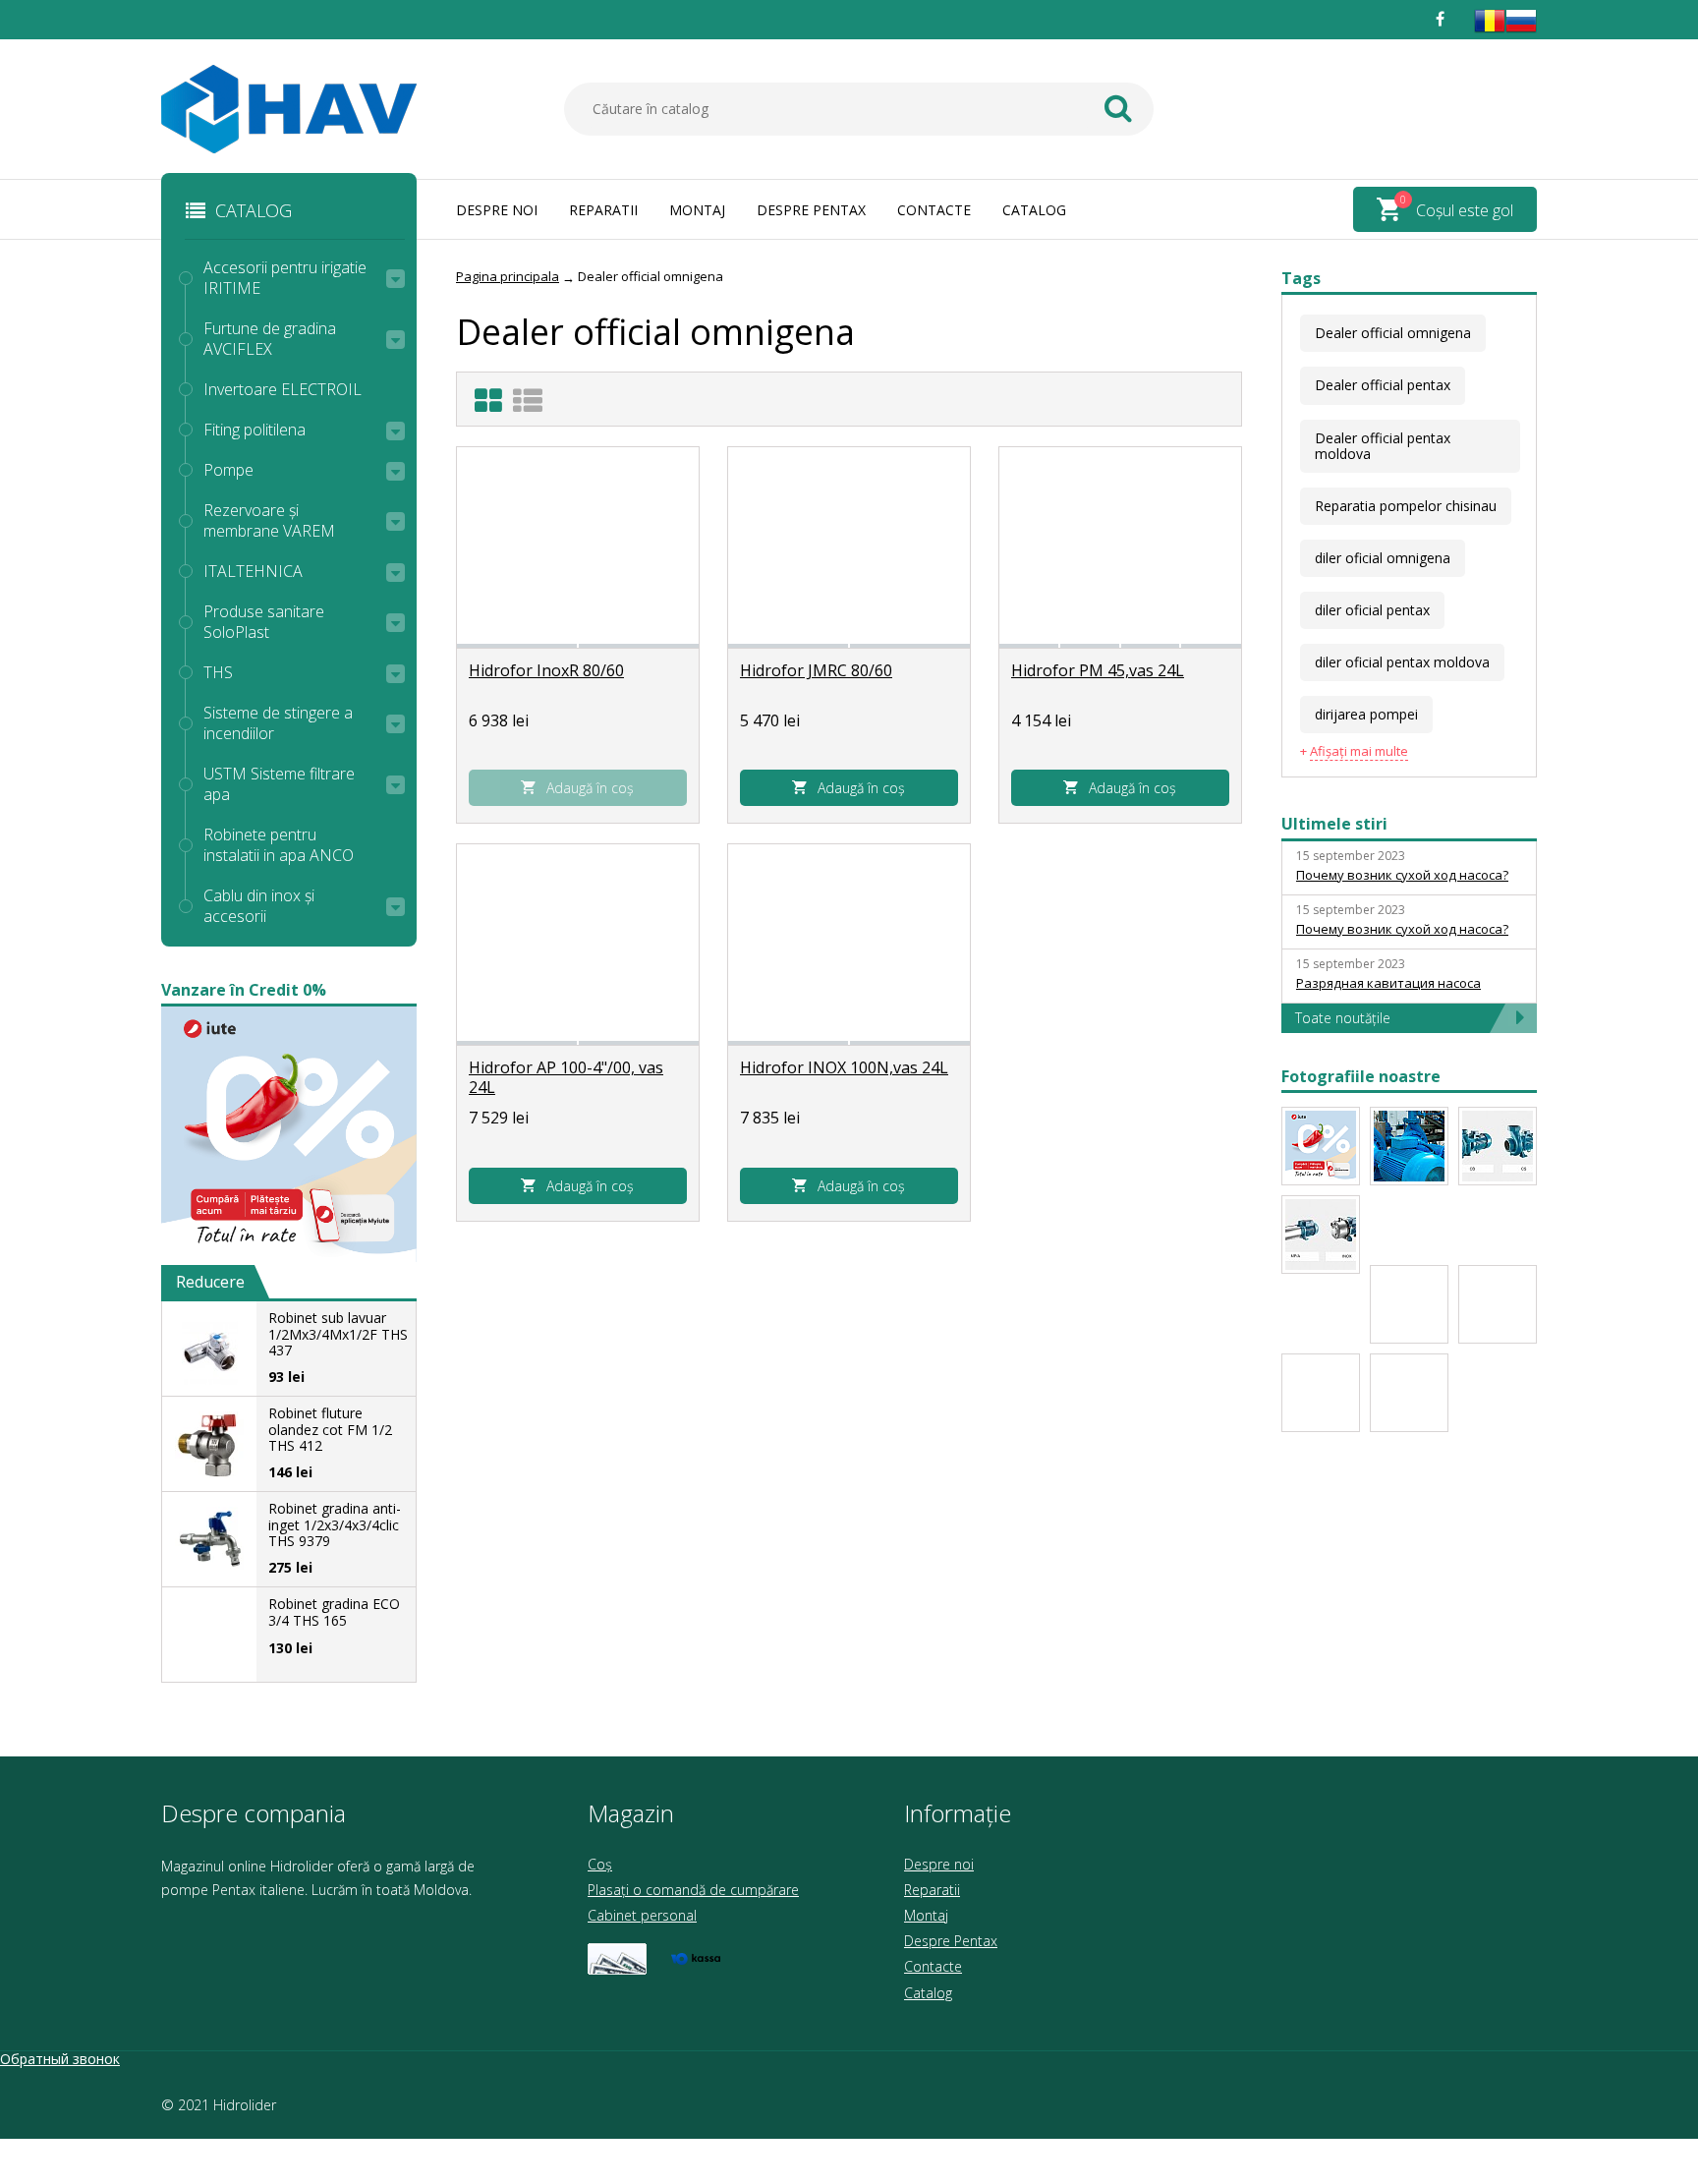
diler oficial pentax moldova (1402, 662)
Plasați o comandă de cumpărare (693, 1890)
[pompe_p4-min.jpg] (1498, 1146)
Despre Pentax (811, 210)
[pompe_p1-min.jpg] (1409, 1304)
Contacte (934, 210)
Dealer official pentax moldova (1383, 446)
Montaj (697, 210)
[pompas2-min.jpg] (1321, 1393)
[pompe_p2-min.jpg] (1498, 1304)
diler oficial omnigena (1383, 558)
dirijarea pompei (1366, 714)
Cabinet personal (642, 1915)
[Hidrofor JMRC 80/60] (849, 546)
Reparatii (603, 210)
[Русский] (1521, 31)
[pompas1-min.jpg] (1409, 1393)
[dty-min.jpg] (1409, 1146)
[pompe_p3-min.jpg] (1321, 1235)
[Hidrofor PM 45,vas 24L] (1120, 546)
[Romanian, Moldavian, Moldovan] (1490, 31)
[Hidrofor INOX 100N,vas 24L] (849, 943)
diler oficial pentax (1372, 610)
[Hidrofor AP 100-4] (578, 943)
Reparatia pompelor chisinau (1406, 506)
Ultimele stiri (1334, 824)
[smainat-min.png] (1321, 1146)
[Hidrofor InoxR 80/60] (578, 546)
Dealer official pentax (1383, 385)
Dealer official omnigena (1393, 333)
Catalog (1034, 210)
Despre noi (497, 210)
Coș (600, 1864)
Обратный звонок (60, 2059)
